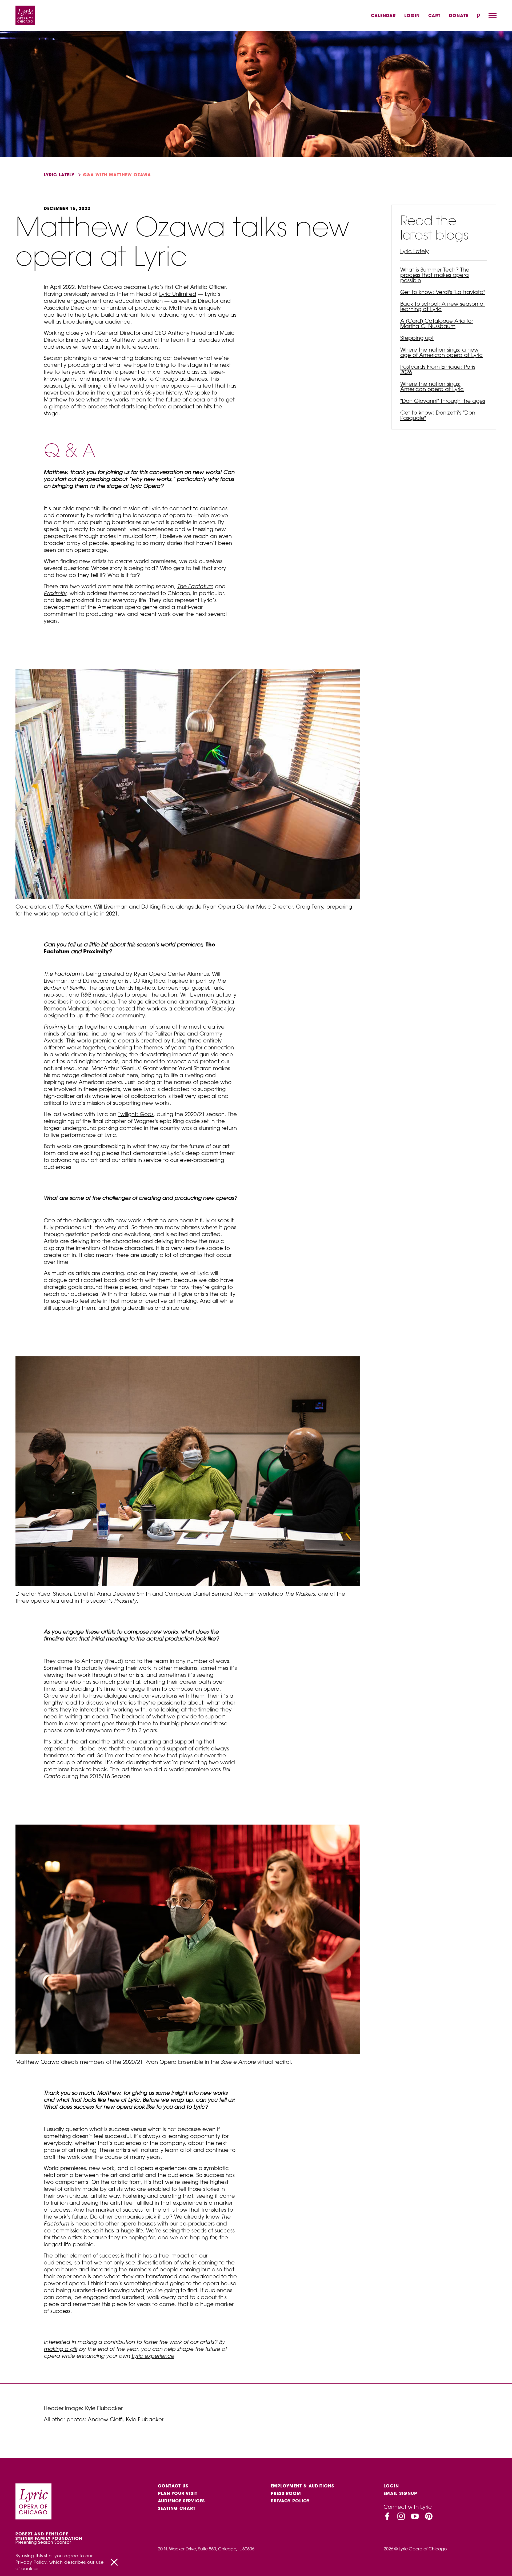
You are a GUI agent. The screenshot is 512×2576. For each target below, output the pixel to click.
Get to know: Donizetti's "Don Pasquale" (438, 415)
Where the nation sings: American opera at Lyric (432, 386)
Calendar (383, 15)
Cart (434, 15)
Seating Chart (177, 2508)
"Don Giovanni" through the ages (443, 401)
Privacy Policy (290, 2501)
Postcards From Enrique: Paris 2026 (438, 369)
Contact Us (173, 2486)
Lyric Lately (59, 175)
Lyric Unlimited (178, 294)
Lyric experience (153, 2356)
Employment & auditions (302, 2486)
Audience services (181, 2501)
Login (412, 15)
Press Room (286, 2493)
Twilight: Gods (136, 1114)
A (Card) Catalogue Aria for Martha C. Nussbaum (437, 323)
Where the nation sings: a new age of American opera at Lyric (441, 352)
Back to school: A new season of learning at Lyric (443, 306)
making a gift (61, 2349)
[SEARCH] (478, 16)
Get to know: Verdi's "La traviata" (443, 292)
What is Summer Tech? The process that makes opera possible (435, 275)
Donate (459, 15)
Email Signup (400, 2493)
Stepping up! (417, 338)
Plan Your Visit (178, 2493)
